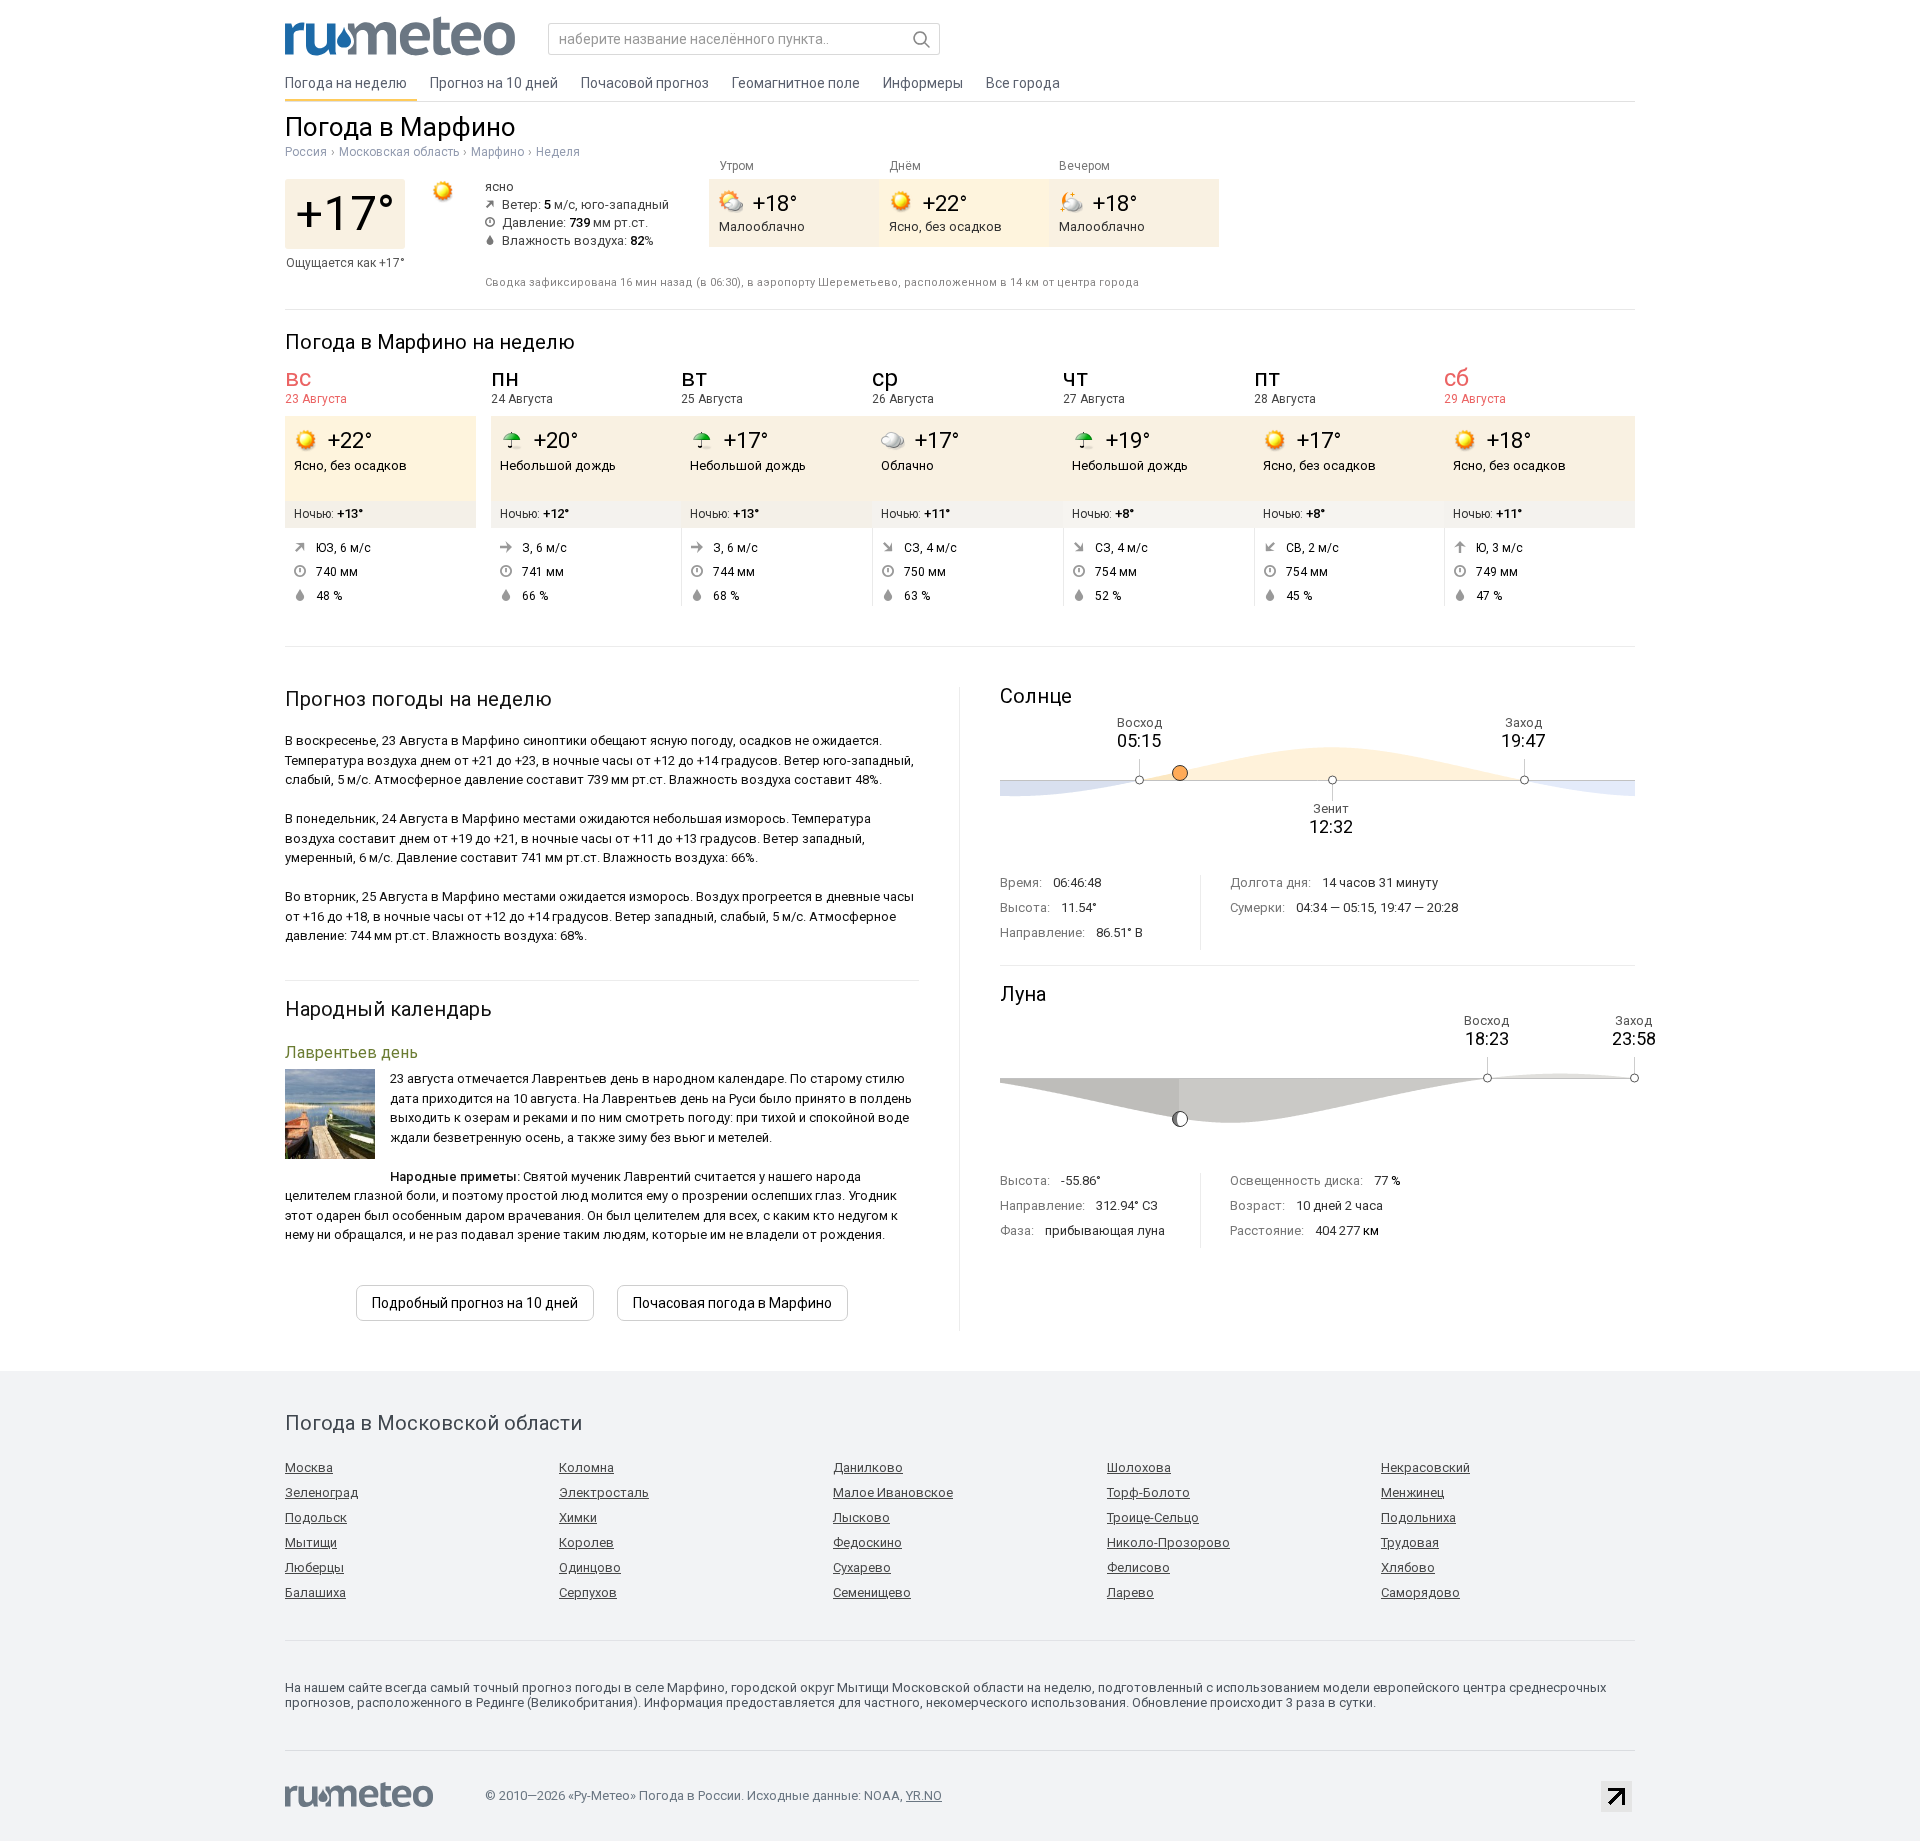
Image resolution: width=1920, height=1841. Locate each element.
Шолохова (1139, 1467)
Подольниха (1418, 1517)
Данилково (868, 1467)
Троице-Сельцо (1153, 1517)
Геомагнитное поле (796, 83)
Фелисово (1138, 1567)
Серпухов (588, 1592)
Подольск (316, 1517)
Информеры (923, 83)
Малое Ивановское (893, 1492)
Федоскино (867, 1542)
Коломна (586, 1467)
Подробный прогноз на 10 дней (475, 1303)
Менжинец (1412, 1492)
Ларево (1130, 1592)
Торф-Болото (1148, 1492)
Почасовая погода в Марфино (732, 1303)
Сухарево (862, 1567)
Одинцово (590, 1567)
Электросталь (604, 1492)
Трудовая (1410, 1542)
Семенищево (872, 1592)
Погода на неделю (346, 83)
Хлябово (1408, 1567)
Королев (586, 1542)
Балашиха (315, 1592)
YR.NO (924, 1795)
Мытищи (311, 1542)
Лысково (861, 1517)
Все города (1023, 83)
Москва (309, 1467)
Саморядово (1420, 1592)
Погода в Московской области (433, 1423)
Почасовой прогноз (645, 83)
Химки (578, 1517)
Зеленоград (321, 1492)
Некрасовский (1425, 1467)
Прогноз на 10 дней (494, 83)
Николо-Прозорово (1168, 1542)
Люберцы (314, 1567)
